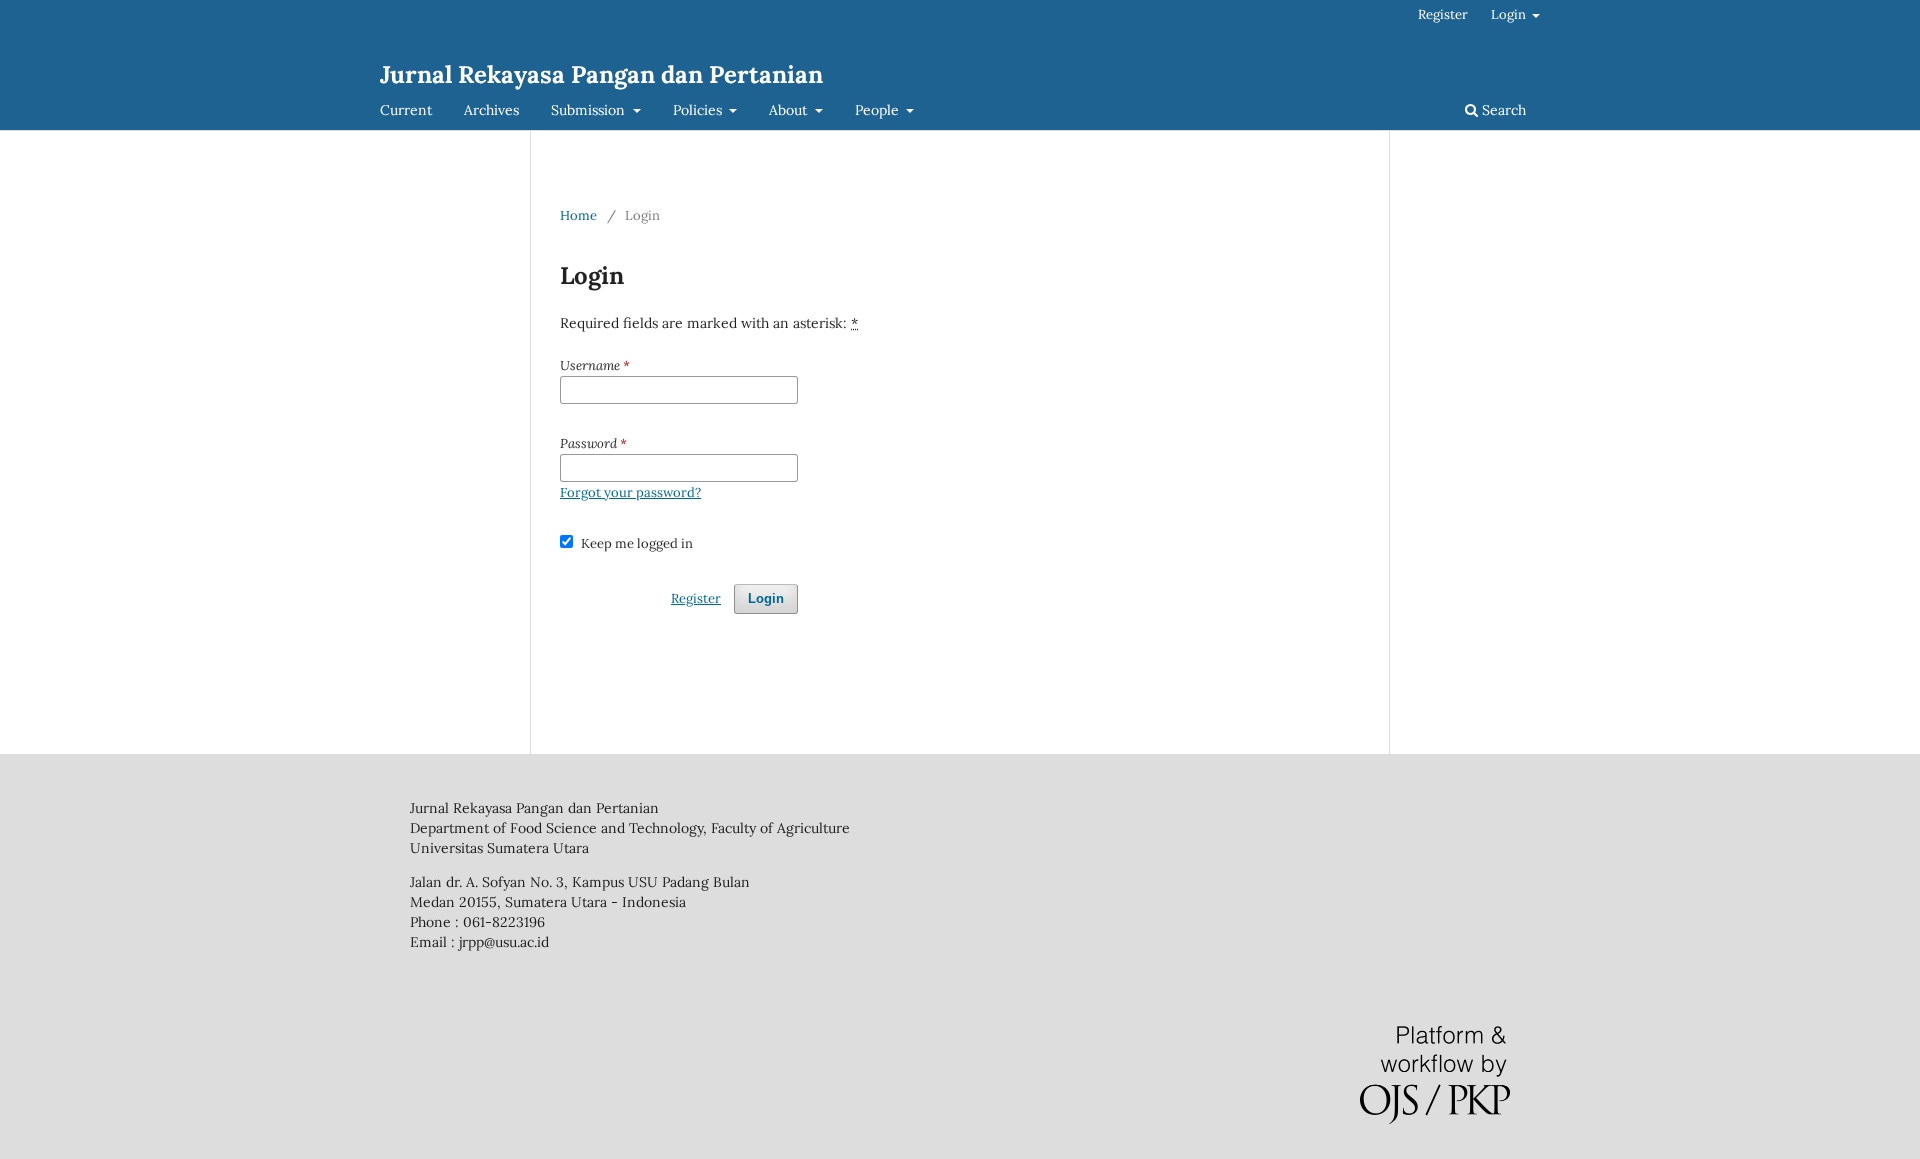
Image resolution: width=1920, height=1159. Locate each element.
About (790, 110)
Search (1502, 110)
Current (406, 110)
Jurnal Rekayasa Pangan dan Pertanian (601, 74)
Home (578, 215)
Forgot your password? (630, 492)
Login (1510, 14)
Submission (590, 110)
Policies (699, 110)
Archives (491, 110)
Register (1443, 14)
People (879, 110)
